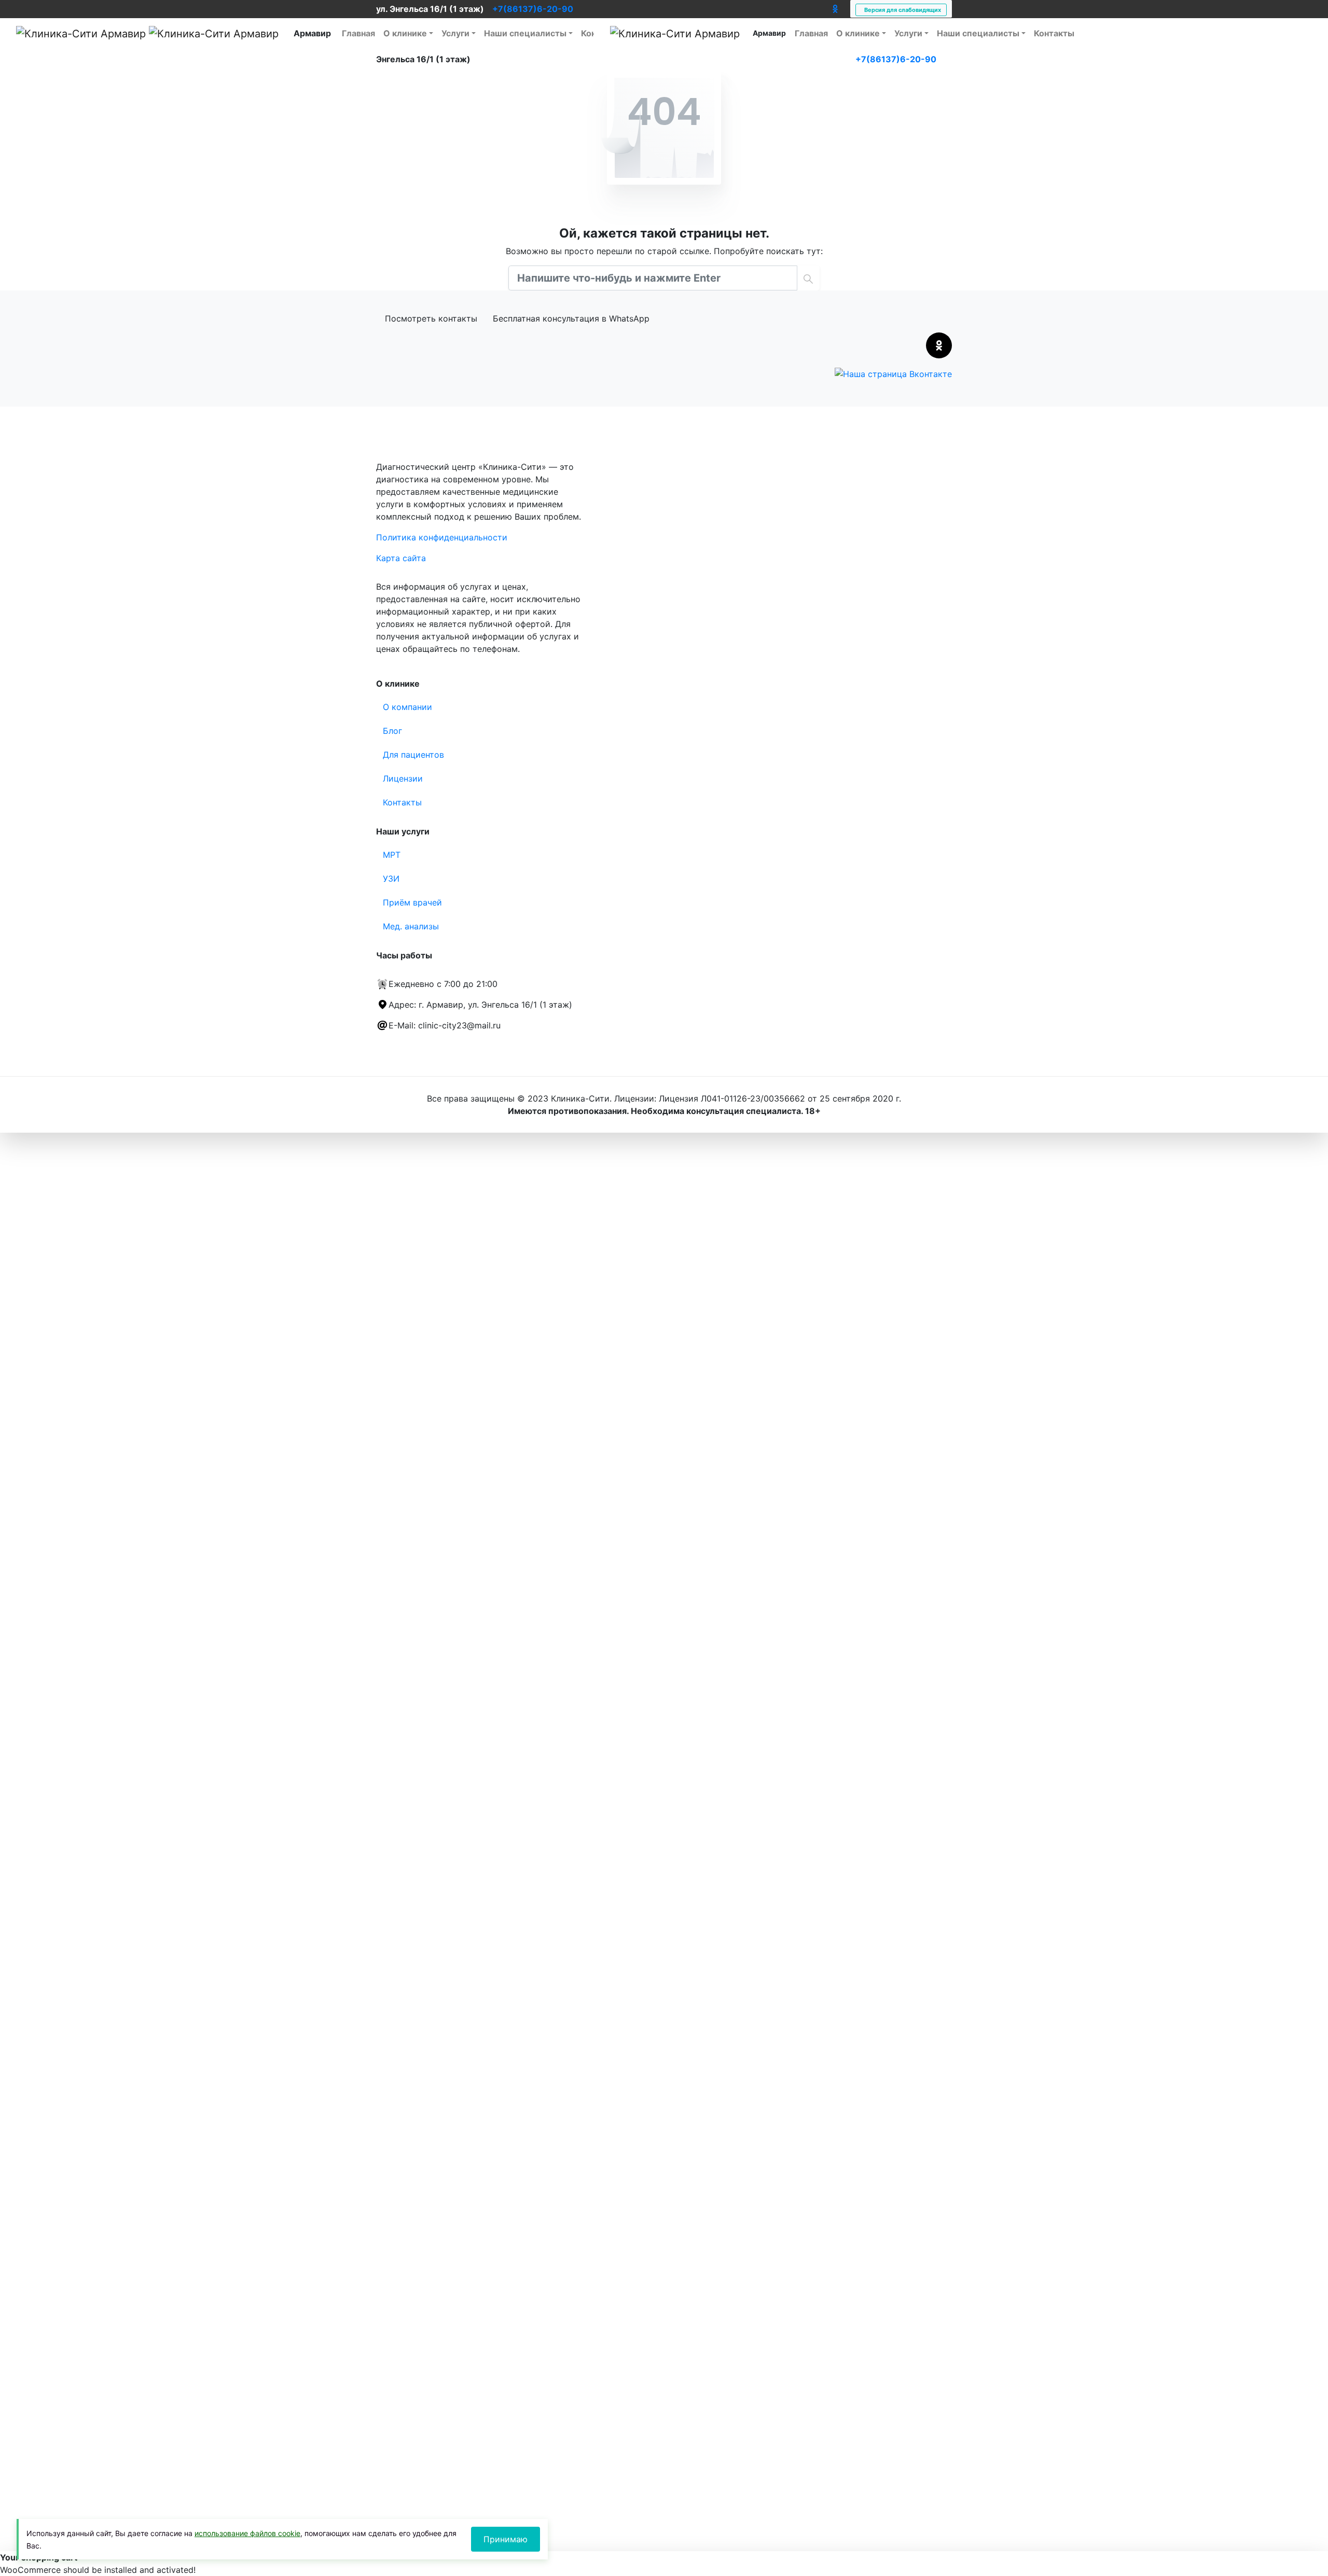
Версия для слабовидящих (901, 10)
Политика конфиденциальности (442, 537)
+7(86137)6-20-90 (533, 9)
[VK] (824, 9)
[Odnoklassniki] (835, 9)
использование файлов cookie (247, 2533)
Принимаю (506, 2539)
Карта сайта (401, 558)
